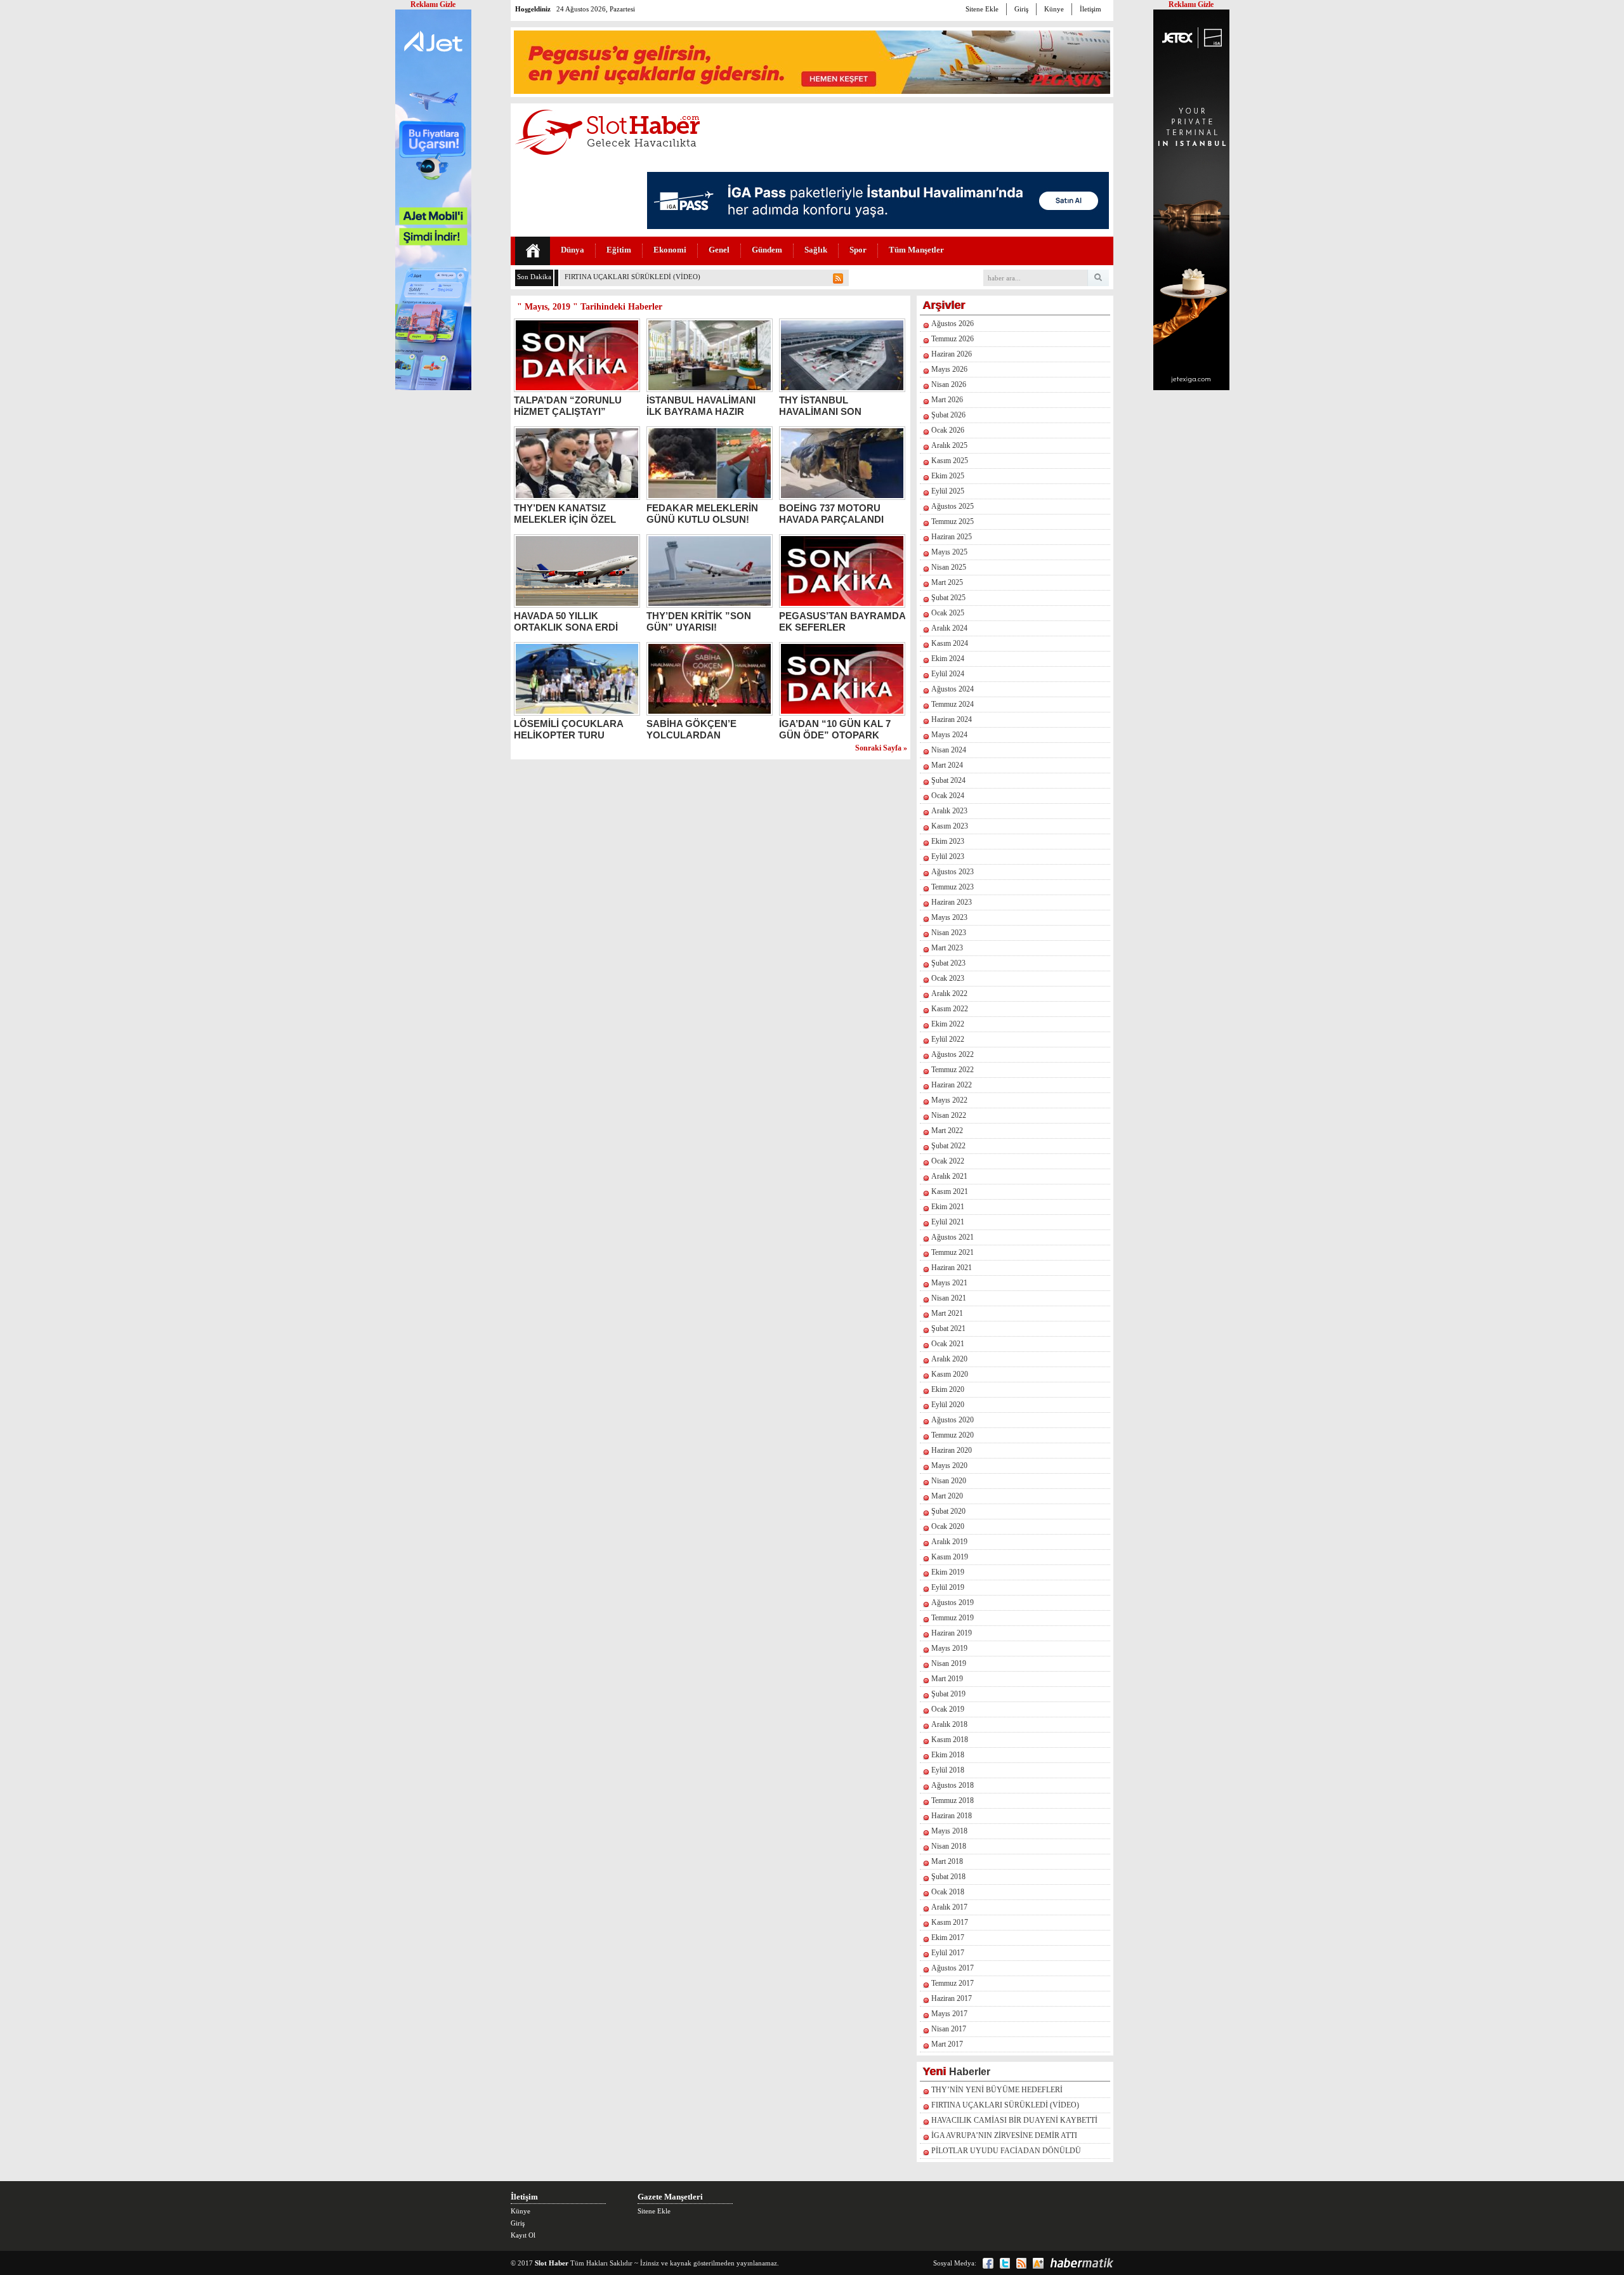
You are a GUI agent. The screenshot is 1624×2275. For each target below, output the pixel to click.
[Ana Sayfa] (533, 251)
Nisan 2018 (949, 1846)
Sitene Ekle (982, 9)
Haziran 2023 (952, 902)
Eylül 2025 (948, 491)
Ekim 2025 (948, 476)
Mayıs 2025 (949, 552)
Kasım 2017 (950, 1922)
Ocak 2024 (948, 796)
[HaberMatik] (1082, 2263)
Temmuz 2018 (953, 1800)
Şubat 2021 (948, 1328)
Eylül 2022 (948, 1039)
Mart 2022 (947, 1131)
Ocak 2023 (948, 978)
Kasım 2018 (950, 1740)
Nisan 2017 (949, 2029)
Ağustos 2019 (953, 1603)
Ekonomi (670, 250)
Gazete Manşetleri (670, 2197)
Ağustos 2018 (953, 1785)
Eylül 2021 (948, 1222)
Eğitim (619, 250)
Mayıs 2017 (949, 2014)
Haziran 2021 (952, 1268)
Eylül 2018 (948, 1770)
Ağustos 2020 (953, 1420)
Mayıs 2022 (949, 1100)
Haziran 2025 (952, 537)
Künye (1054, 9)
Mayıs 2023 (949, 917)
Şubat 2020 (948, 1511)
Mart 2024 (947, 765)
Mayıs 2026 (949, 369)
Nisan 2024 (949, 750)
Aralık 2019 (949, 1542)
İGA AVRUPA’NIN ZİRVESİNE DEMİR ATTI (1004, 2135)
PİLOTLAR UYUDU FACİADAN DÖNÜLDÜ (1006, 2151)
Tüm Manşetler (916, 250)
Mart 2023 (947, 948)
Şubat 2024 (948, 780)
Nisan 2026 (949, 384)
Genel (719, 250)
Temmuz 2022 (953, 1070)
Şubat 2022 (948, 1146)
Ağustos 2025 (953, 506)
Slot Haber (552, 2263)
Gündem (767, 250)
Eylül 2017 (948, 1953)
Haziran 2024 (952, 719)
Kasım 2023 (950, 826)
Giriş (1021, 9)
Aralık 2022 (949, 993)
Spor (858, 250)
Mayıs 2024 (949, 735)
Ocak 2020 (948, 1526)
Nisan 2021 (949, 1298)
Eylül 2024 (948, 674)
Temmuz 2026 (953, 339)
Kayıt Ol (523, 2235)
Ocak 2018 (948, 1892)
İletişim (1090, 9)
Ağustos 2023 (953, 872)
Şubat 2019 (948, 1694)
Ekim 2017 (948, 1937)
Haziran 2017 (952, 1998)
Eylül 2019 (948, 1587)
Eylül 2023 (948, 856)
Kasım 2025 (950, 461)
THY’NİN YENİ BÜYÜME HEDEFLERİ (997, 2090)
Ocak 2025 (948, 613)
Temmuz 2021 (953, 1252)
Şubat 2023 (948, 963)
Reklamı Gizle (1191, 4)
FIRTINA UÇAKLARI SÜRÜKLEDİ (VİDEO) (1005, 2105)
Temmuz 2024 (953, 704)
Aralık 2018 (949, 1724)
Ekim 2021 (948, 1207)
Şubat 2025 (948, 598)
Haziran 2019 (952, 1633)
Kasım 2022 (950, 1009)
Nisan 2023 (949, 933)
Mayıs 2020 (949, 1465)
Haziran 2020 (952, 1450)
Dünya (573, 250)
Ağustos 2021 (953, 1237)
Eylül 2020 (948, 1405)
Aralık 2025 (949, 445)
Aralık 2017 (949, 1907)
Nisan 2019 (949, 1663)
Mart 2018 (947, 1861)
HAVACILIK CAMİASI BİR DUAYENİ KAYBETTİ (1014, 2120)
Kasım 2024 (950, 643)
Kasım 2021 (950, 1191)
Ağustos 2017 (953, 1968)
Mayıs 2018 (949, 1831)
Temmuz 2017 (953, 1983)
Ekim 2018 (948, 1755)
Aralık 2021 (949, 1176)
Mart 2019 (947, 1679)
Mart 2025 (947, 582)
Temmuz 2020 (953, 1435)
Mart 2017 (947, 2044)
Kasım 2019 (950, 1557)
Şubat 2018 (948, 1877)
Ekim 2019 (948, 1572)
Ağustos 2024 (953, 689)
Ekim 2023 (948, 841)
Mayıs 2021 (949, 1283)
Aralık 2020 (949, 1359)
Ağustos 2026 (953, 324)
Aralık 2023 (949, 811)
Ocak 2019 (948, 1709)
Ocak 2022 (948, 1161)
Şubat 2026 (948, 415)
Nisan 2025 (949, 567)
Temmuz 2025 (953, 521)
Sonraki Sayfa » (881, 748)
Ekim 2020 (948, 1389)
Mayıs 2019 (949, 1648)
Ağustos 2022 (953, 1054)
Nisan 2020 (949, 1481)
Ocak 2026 (948, 430)
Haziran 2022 (952, 1085)
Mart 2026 (947, 400)
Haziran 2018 (952, 1816)
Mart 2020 (947, 1496)
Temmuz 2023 (953, 887)
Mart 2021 (947, 1313)
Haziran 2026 (952, 354)
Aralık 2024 (949, 628)
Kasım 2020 (950, 1374)
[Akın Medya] (1038, 2263)
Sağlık (816, 250)
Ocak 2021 (948, 1344)
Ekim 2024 (948, 659)
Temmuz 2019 (953, 1618)
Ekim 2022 (948, 1024)
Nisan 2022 (949, 1115)
